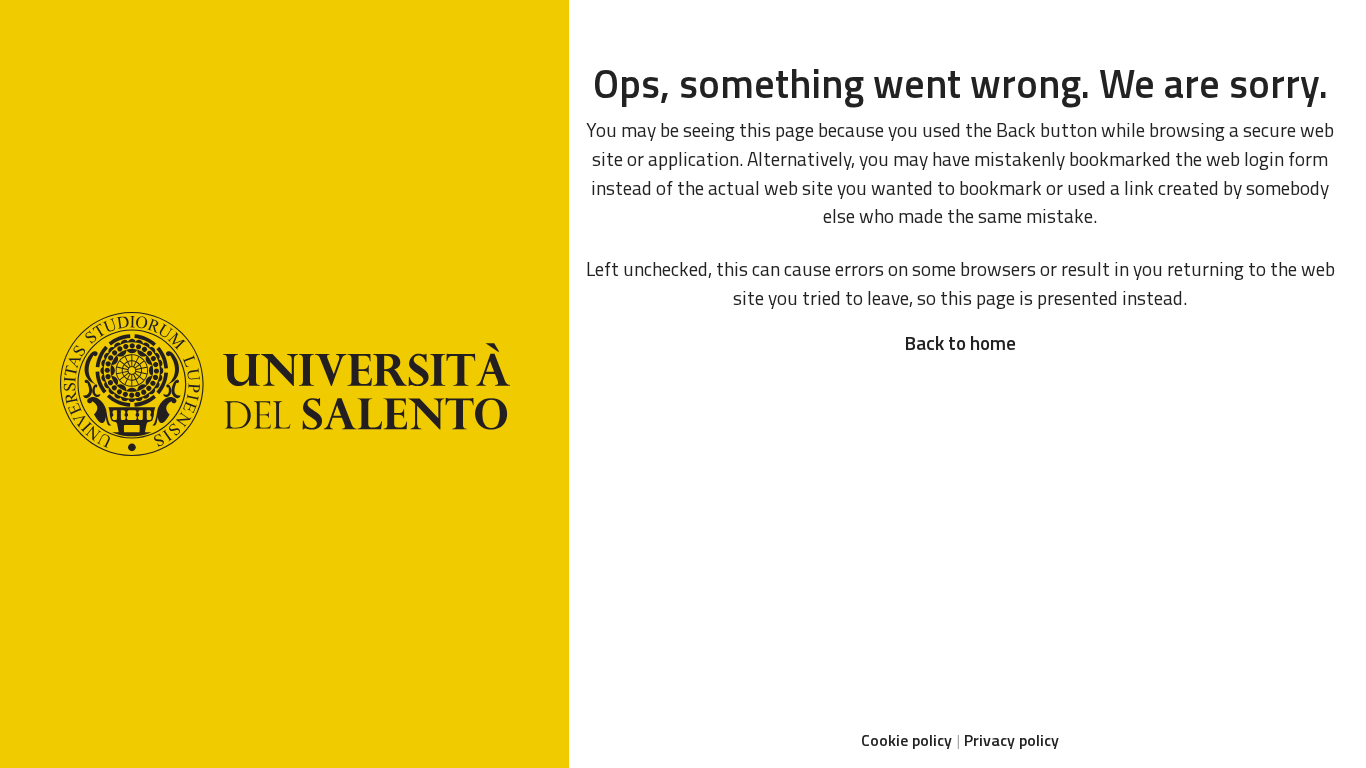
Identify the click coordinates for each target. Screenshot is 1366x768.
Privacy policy (1011, 740)
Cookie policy (906, 740)
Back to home (960, 342)
